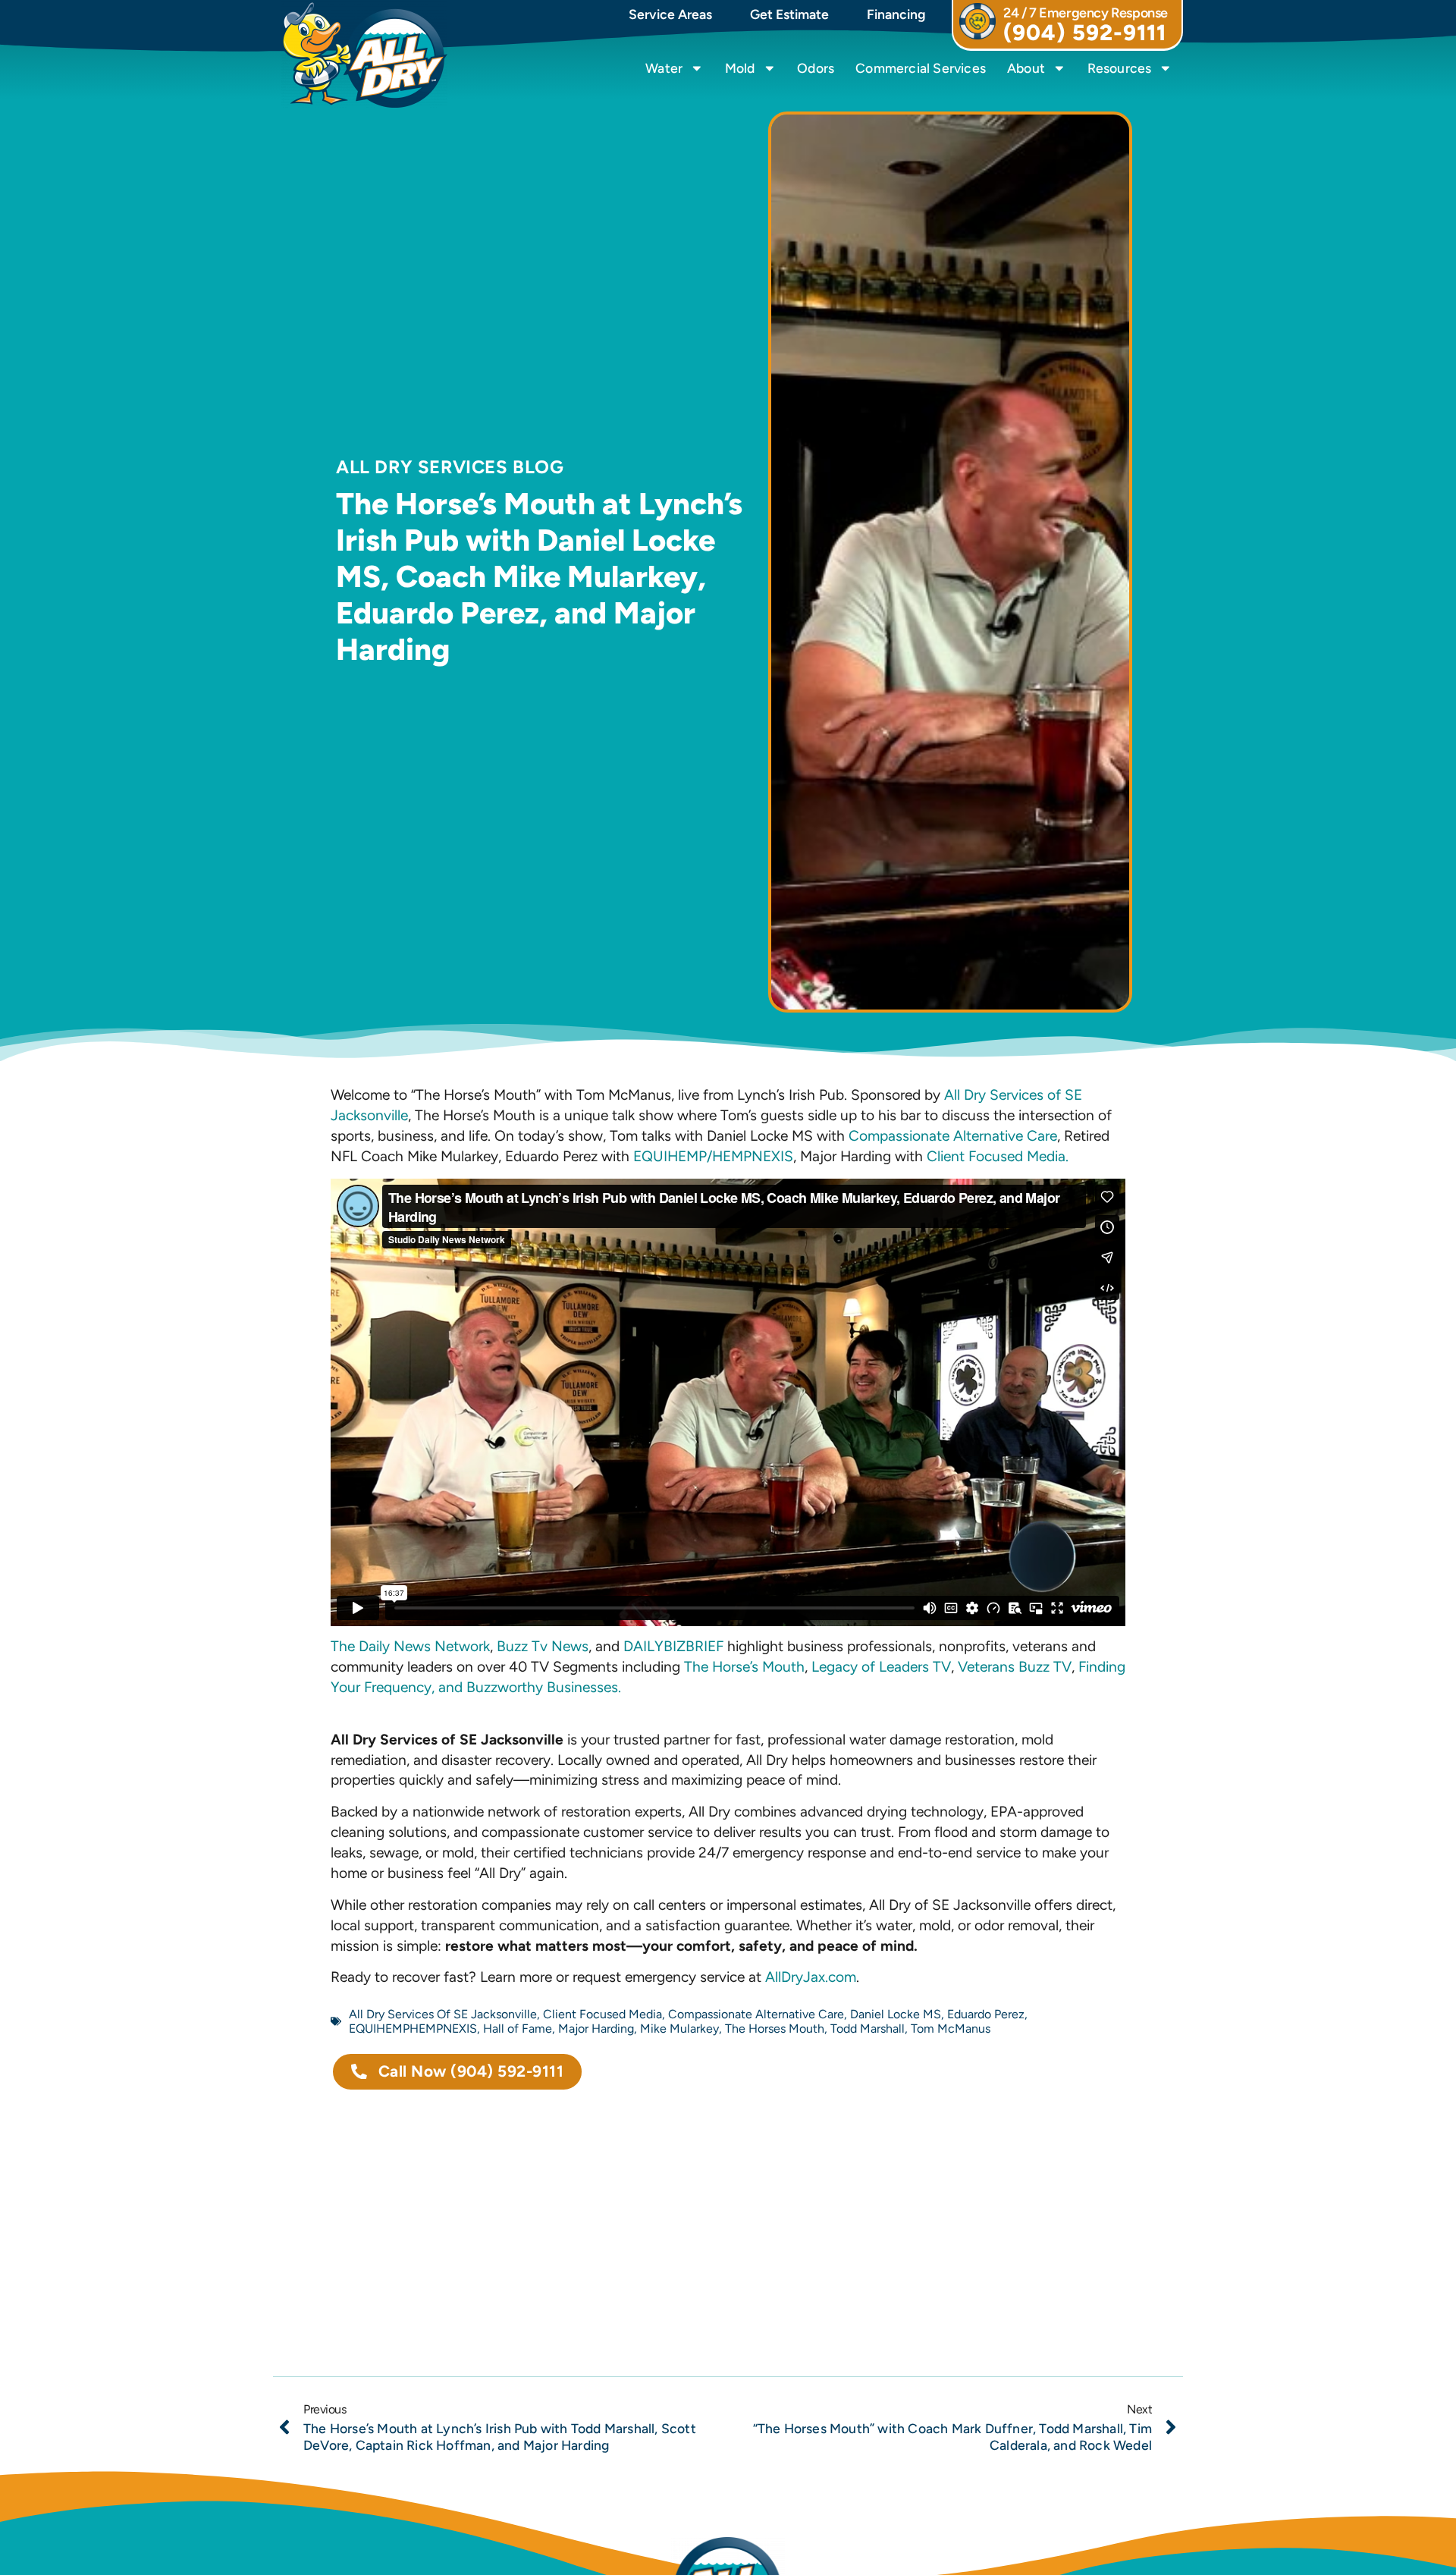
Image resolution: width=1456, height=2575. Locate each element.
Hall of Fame (518, 2029)
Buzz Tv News (543, 1646)
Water (664, 68)
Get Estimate (789, 14)
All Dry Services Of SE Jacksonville (443, 2014)
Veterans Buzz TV (1015, 1667)
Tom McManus (951, 2029)
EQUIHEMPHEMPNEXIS (413, 2029)
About (1026, 68)
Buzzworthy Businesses (542, 1687)
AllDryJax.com (811, 1977)
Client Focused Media (602, 2014)
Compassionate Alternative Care (953, 1136)
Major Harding (596, 2029)
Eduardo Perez (986, 2014)
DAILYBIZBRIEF (673, 1646)
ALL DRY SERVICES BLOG (450, 467)
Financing (896, 14)
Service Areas (670, 14)
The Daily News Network (410, 1646)
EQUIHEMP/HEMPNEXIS (713, 1156)
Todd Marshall (868, 2029)
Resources (1120, 68)
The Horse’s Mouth (744, 1667)
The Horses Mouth (775, 2029)
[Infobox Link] (1067, 25)
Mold (740, 68)
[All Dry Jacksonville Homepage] (364, 55)
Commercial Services (921, 68)
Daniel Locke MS (896, 2014)
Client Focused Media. (998, 1156)
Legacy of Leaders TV (881, 1667)
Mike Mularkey (679, 2029)
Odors (816, 68)
